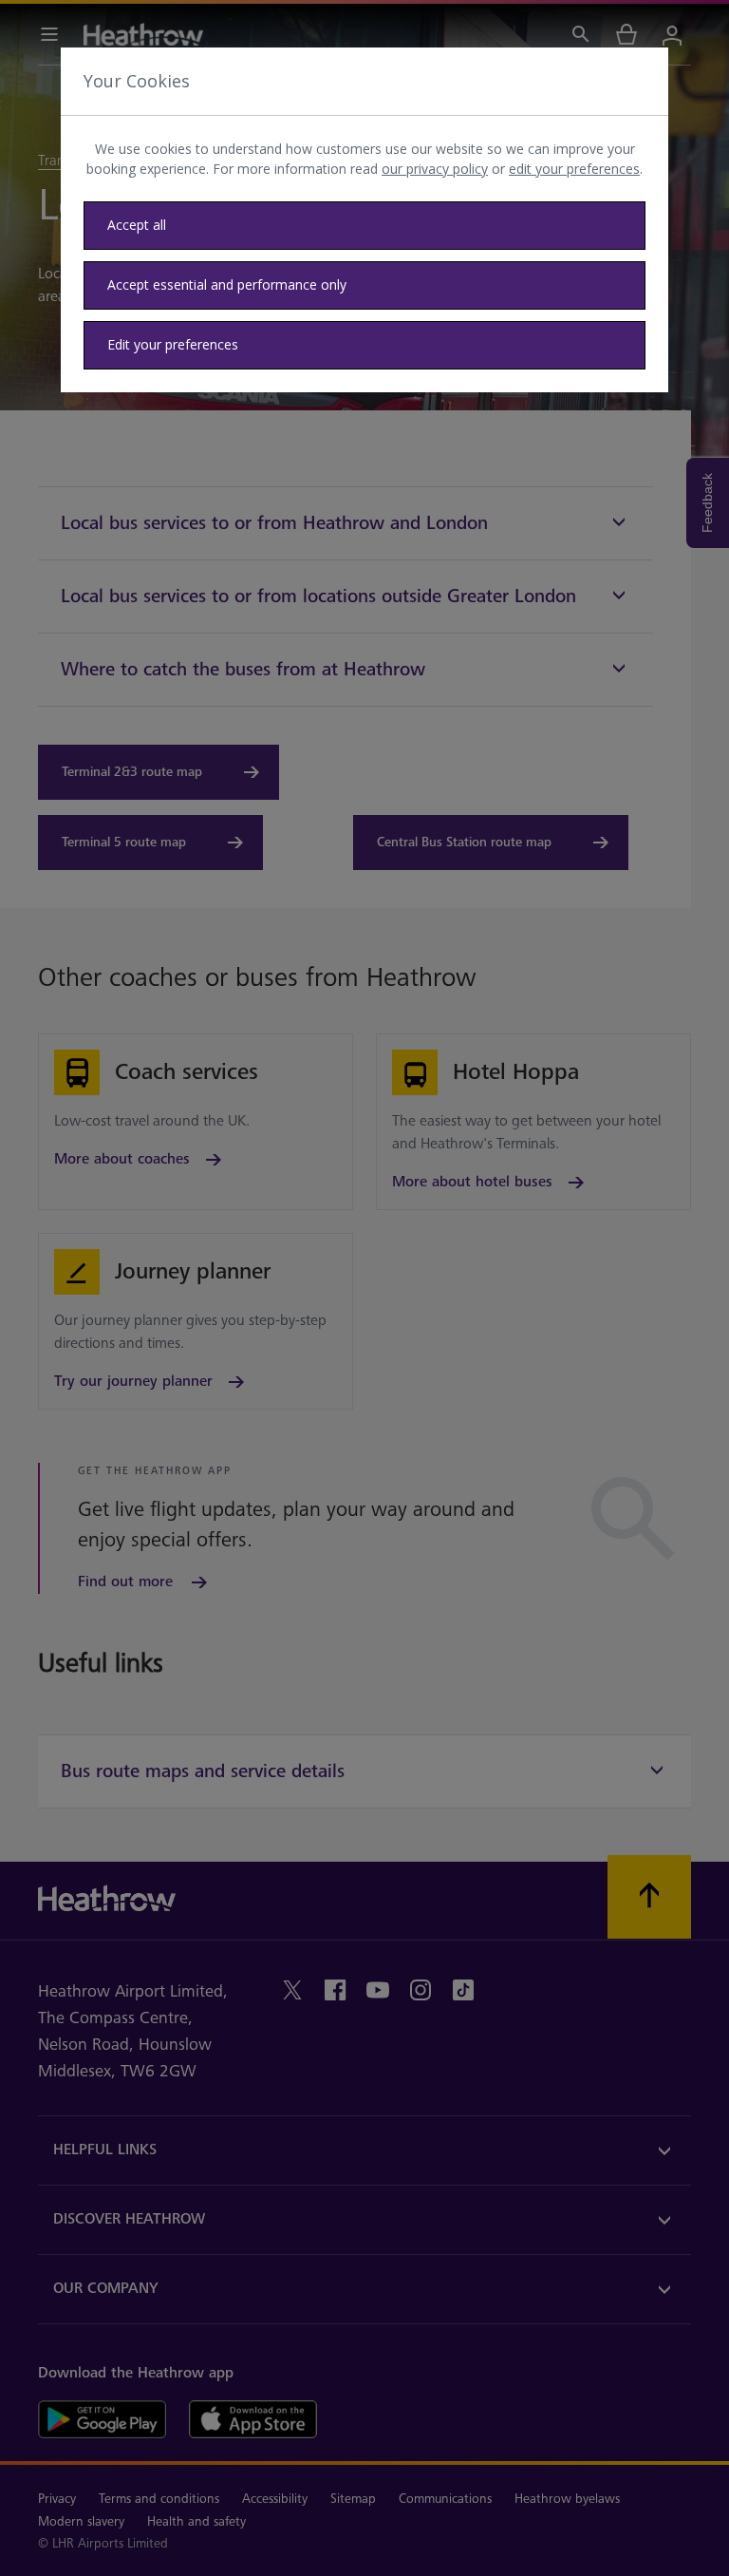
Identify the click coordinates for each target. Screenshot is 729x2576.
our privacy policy (435, 169)
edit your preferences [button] (574, 169)
